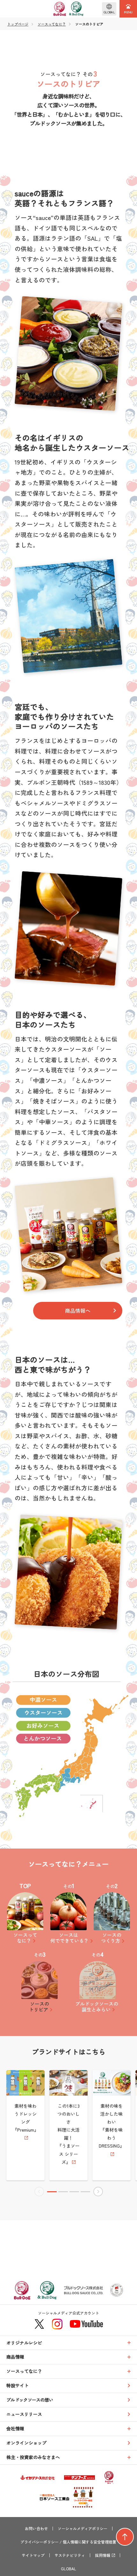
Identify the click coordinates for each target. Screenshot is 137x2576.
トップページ (18, 24)
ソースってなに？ (52, 24)
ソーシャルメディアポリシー (83, 2529)
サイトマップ (33, 2555)
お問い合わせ (36, 2529)
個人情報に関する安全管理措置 (90, 2542)
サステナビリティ (70, 2555)
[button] (52, 2192)
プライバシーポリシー (40, 2542)
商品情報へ (78, 1310)
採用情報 (103, 2555)
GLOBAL (68, 2569)
